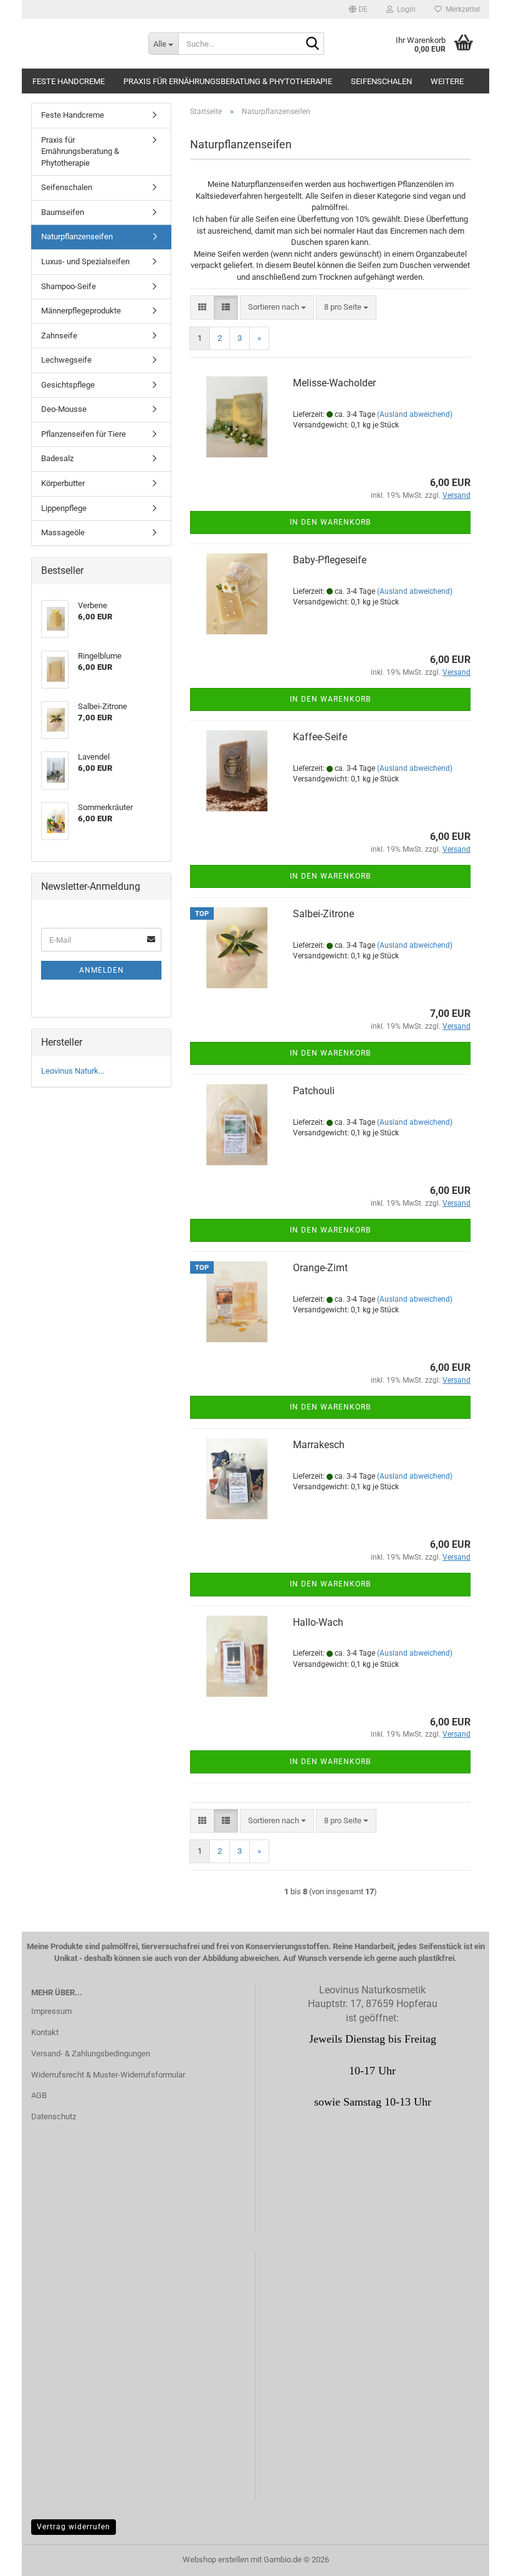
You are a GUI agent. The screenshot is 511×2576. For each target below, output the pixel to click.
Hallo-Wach (318, 1622)
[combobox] (277, 308)
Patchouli (314, 1091)
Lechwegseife (66, 360)
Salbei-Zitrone (323, 914)
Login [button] (404, 9)
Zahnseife (59, 336)
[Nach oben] (477, 2557)
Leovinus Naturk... (73, 1071)
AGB (39, 2095)
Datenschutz (54, 2116)
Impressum (51, 2011)
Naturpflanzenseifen (77, 236)
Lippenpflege (64, 508)
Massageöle (63, 532)
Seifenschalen (381, 81)
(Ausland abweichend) (415, 414)
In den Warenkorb (330, 522)
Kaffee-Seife (320, 737)
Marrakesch (319, 1445)
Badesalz (57, 458)
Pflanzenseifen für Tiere (84, 434)
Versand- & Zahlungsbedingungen (91, 2054)
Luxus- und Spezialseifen (85, 261)
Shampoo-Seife (69, 286)
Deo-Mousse (64, 409)
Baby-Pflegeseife (330, 560)
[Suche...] (312, 44)
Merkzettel (461, 9)
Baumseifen (63, 212)
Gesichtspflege (68, 385)
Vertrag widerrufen (74, 2527)
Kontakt (45, 2032)
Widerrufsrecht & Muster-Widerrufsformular (108, 2075)
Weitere (447, 81)
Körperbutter (63, 483)
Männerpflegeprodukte (81, 311)
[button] (358, 9)
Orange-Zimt (320, 1268)
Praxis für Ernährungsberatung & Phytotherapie (228, 81)
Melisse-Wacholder (334, 383)
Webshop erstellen (216, 2559)
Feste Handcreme (69, 81)
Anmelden (102, 970)
